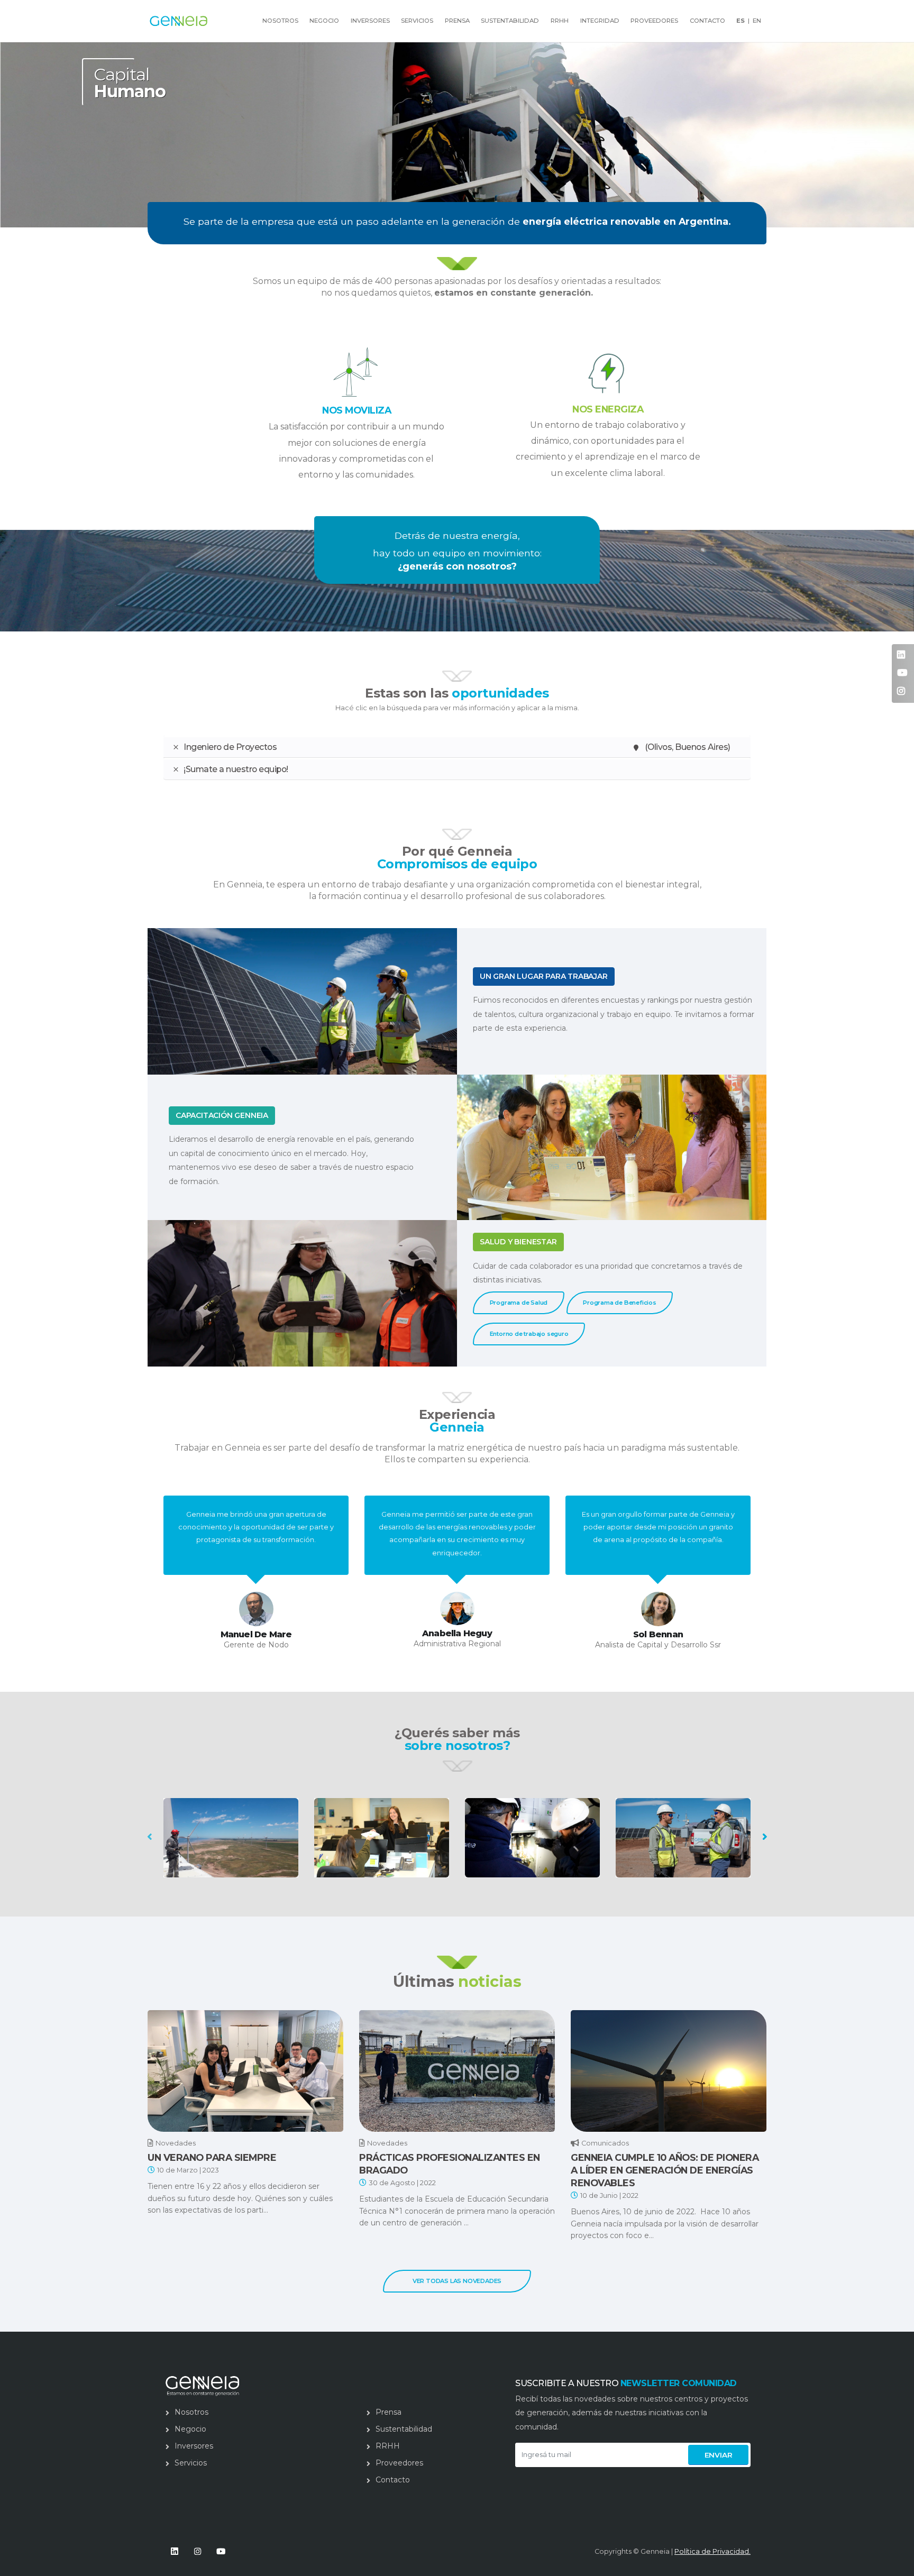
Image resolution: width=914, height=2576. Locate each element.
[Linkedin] (174, 2551)
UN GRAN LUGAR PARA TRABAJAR (544, 976)
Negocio (324, 21)
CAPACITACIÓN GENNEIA (222, 1115)
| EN (749, 21)
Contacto (707, 21)
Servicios (417, 21)
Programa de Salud (519, 1303)
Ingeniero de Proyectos (457, 747)
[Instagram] (198, 2551)
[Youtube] (221, 2551)
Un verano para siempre (212, 2157)
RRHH (560, 21)
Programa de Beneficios (620, 1303)
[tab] (457, 747)
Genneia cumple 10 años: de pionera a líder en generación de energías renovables (665, 2170)
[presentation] (150, 1836)
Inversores (370, 21)
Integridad (600, 21)
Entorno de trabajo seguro (529, 1334)
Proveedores (654, 21)
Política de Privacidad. (712, 2551)
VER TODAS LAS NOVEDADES (457, 2281)
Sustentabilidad (510, 21)
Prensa (457, 21)
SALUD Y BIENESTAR (518, 1242)
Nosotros (191, 2412)
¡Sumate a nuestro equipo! (236, 769)
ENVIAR (719, 2455)
